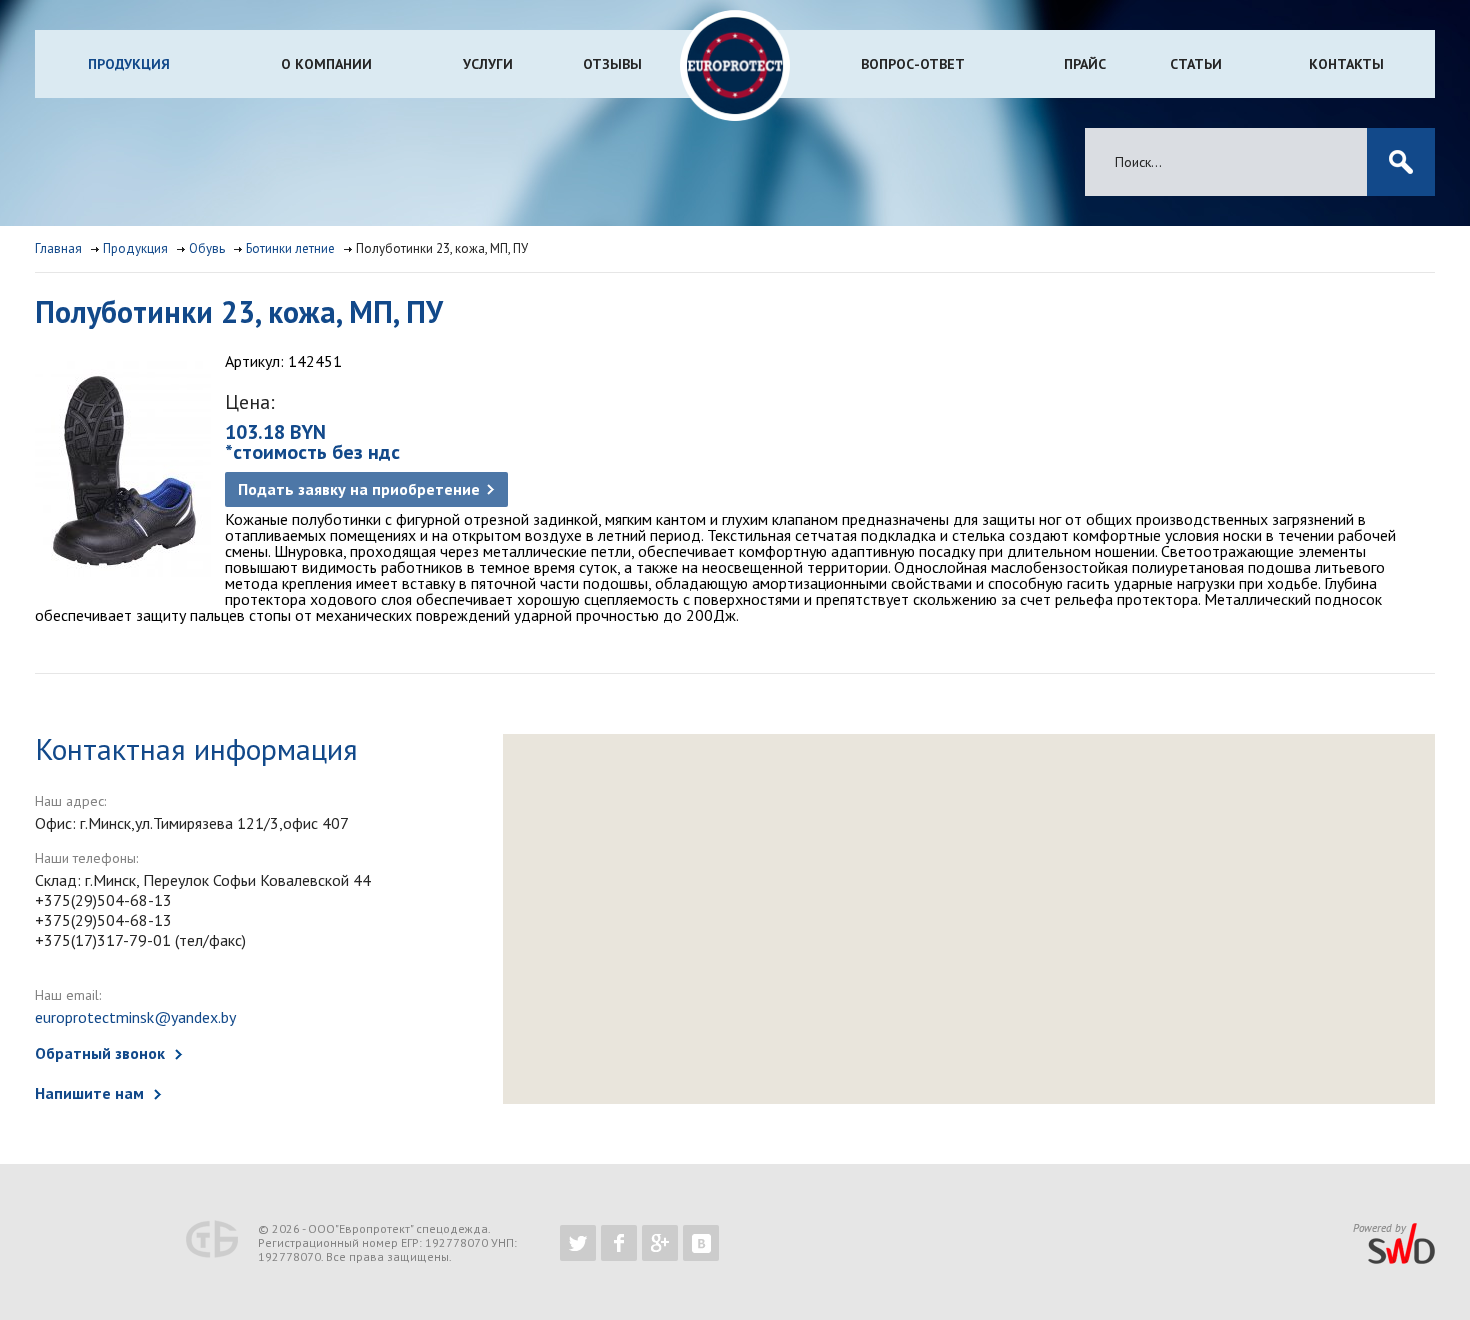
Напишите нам (89, 1093)
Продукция (129, 64)
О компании (326, 64)
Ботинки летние (290, 248)
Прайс (1085, 64)
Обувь (207, 248)
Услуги (488, 64)
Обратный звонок (100, 1053)
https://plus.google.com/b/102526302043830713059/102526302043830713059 (660, 1243)
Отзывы (612, 64)
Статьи (1196, 64)
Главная (58, 248)
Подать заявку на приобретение (359, 489)
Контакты (1346, 64)
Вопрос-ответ (913, 64)
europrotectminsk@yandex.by (135, 1017)
